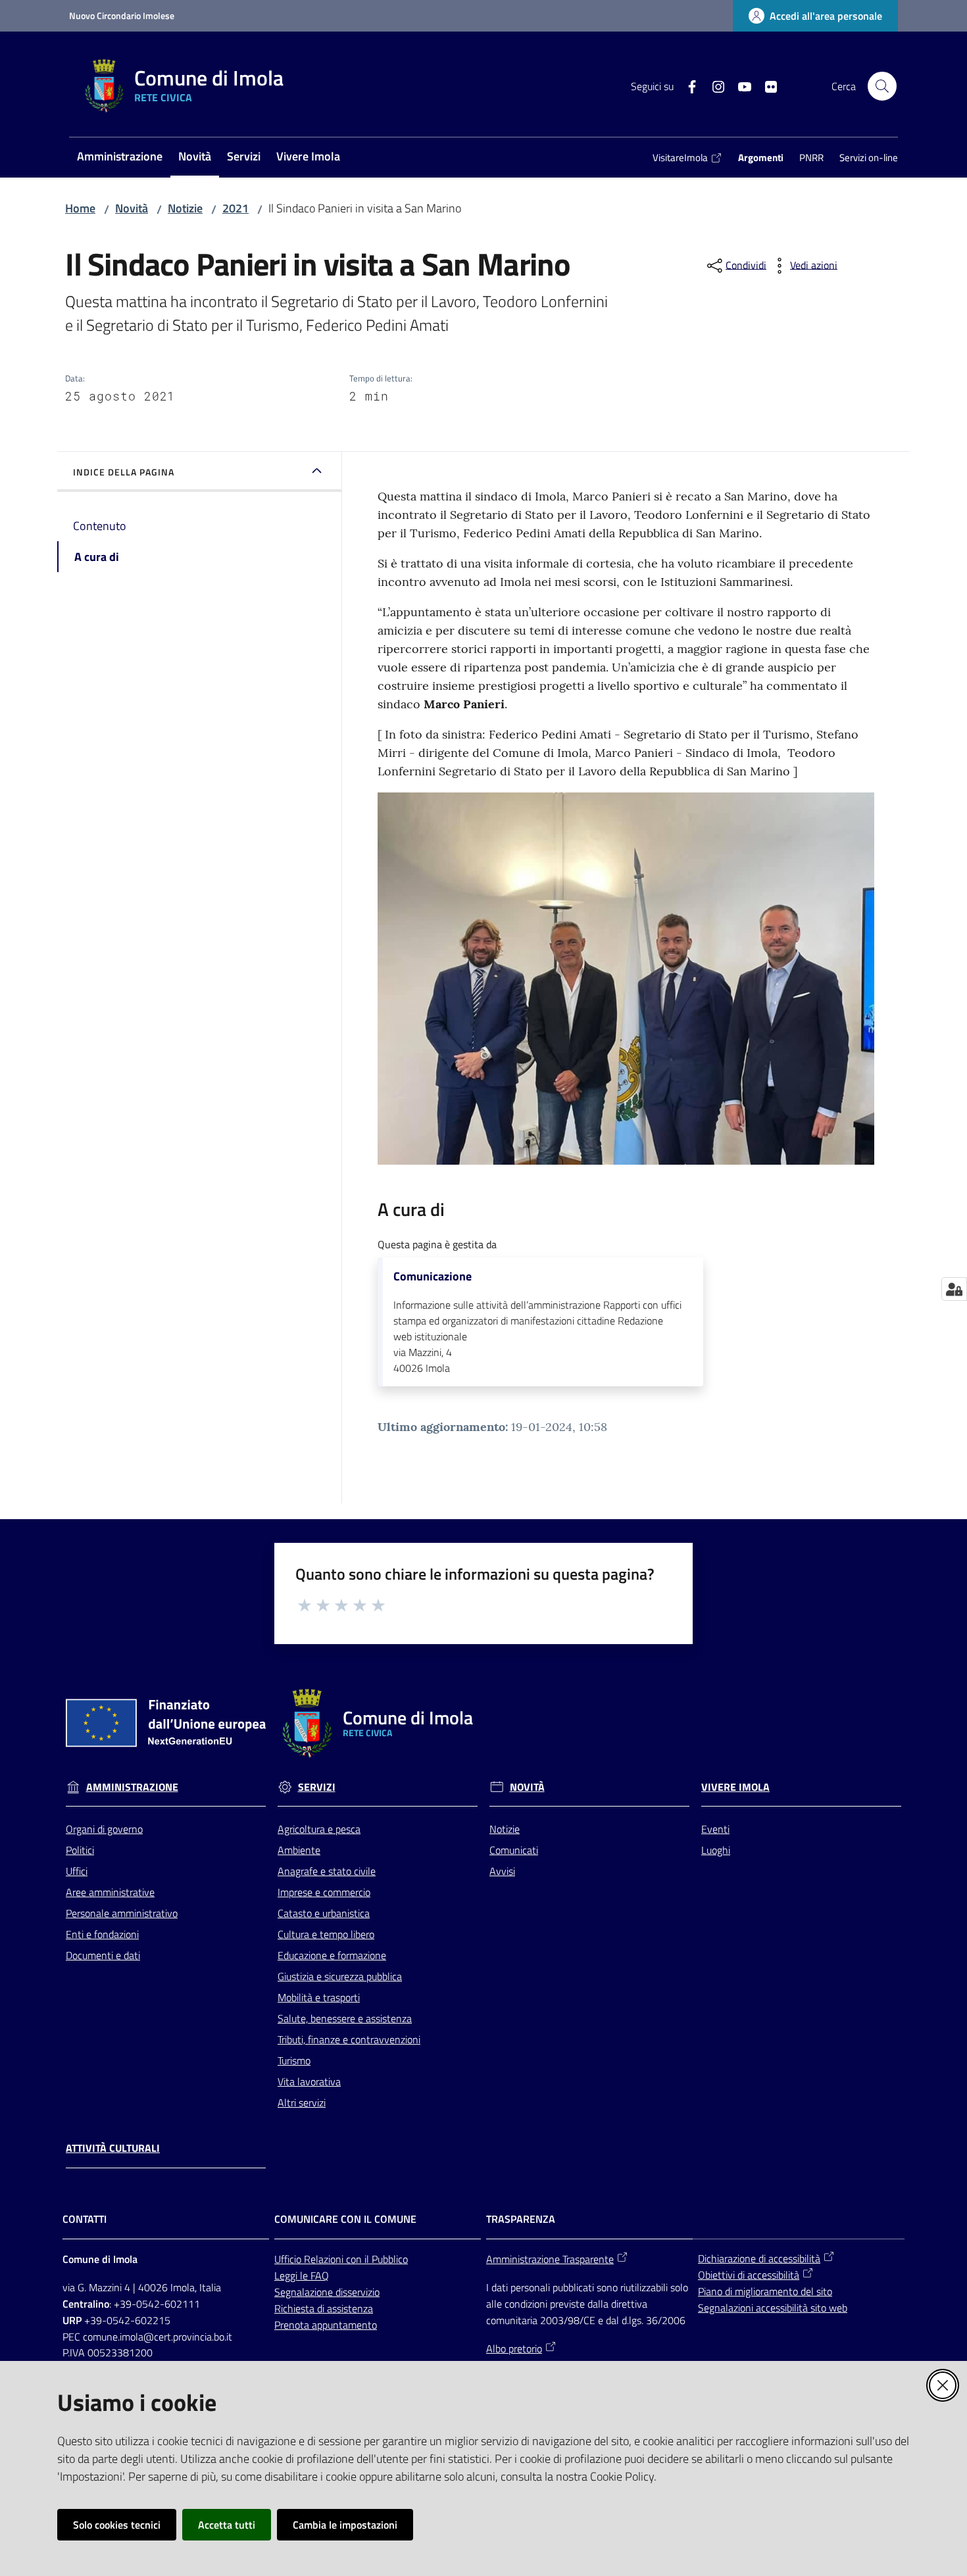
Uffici (77, 1871)
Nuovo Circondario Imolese (122, 15)
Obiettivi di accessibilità (749, 2275)
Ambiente (299, 1850)
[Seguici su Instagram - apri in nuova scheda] (713, 85)
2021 (236, 208)
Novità (132, 208)
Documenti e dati (103, 1955)
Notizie (185, 208)
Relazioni (325, 2259)
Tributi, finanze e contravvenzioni (349, 2039)
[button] (882, 86)
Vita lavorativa (309, 2081)
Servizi (317, 1787)
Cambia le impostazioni (345, 2525)
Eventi (715, 1829)
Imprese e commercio (324, 1892)
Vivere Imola (735, 1787)
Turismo (294, 2060)
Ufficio (289, 2259)
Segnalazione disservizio (327, 2292)
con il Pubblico (377, 2259)
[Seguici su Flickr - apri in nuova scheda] (766, 85)
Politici (80, 1850)
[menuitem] (120, 158)
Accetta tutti (227, 2525)
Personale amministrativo (122, 1913)
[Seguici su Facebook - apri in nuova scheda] (687, 85)
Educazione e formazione (332, 1955)
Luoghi (716, 1850)
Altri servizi (302, 2102)
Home (80, 208)
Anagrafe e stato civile (327, 1871)
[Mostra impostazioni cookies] (954, 1289)
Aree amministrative (110, 1892)
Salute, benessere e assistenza (345, 2018)
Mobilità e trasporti (319, 1997)
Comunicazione (433, 1276)
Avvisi (502, 1871)
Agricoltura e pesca (319, 1829)
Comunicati (514, 1850)
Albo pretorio (514, 2348)
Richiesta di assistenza (324, 2308)
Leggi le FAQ (302, 2275)
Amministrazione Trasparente (550, 2259)
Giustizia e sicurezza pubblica (340, 1976)
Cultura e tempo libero (326, 1934)
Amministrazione (132, 1787)
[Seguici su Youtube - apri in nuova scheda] (739, 85)
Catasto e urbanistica (324, 1913)
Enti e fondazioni (102, 1934)
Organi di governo (104, 1829)
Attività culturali (113, 2148)
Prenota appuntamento (326, 2325)
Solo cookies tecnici (117, 2525)
